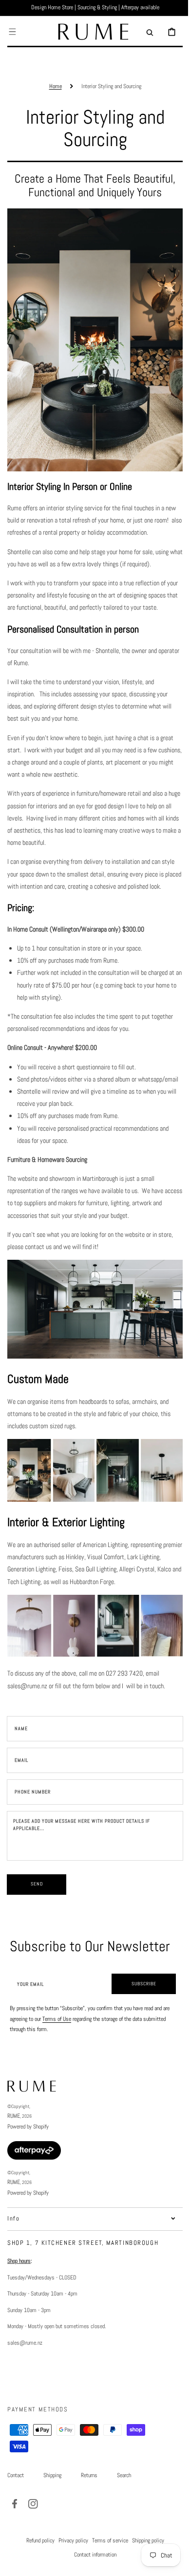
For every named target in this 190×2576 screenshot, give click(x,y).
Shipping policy (144, 2569)
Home (52, 86)
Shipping (52, 2504)
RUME (14, 2145)
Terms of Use (57, 2048)
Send (37, 1913)
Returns (89, 2504)
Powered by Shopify (28, 2155)
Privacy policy (69, 2569)
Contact (16, 2504)
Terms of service (106, 2569)
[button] (12, 32)
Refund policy (37, 2569)
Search (124, 2504)
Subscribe (137, 2012)
